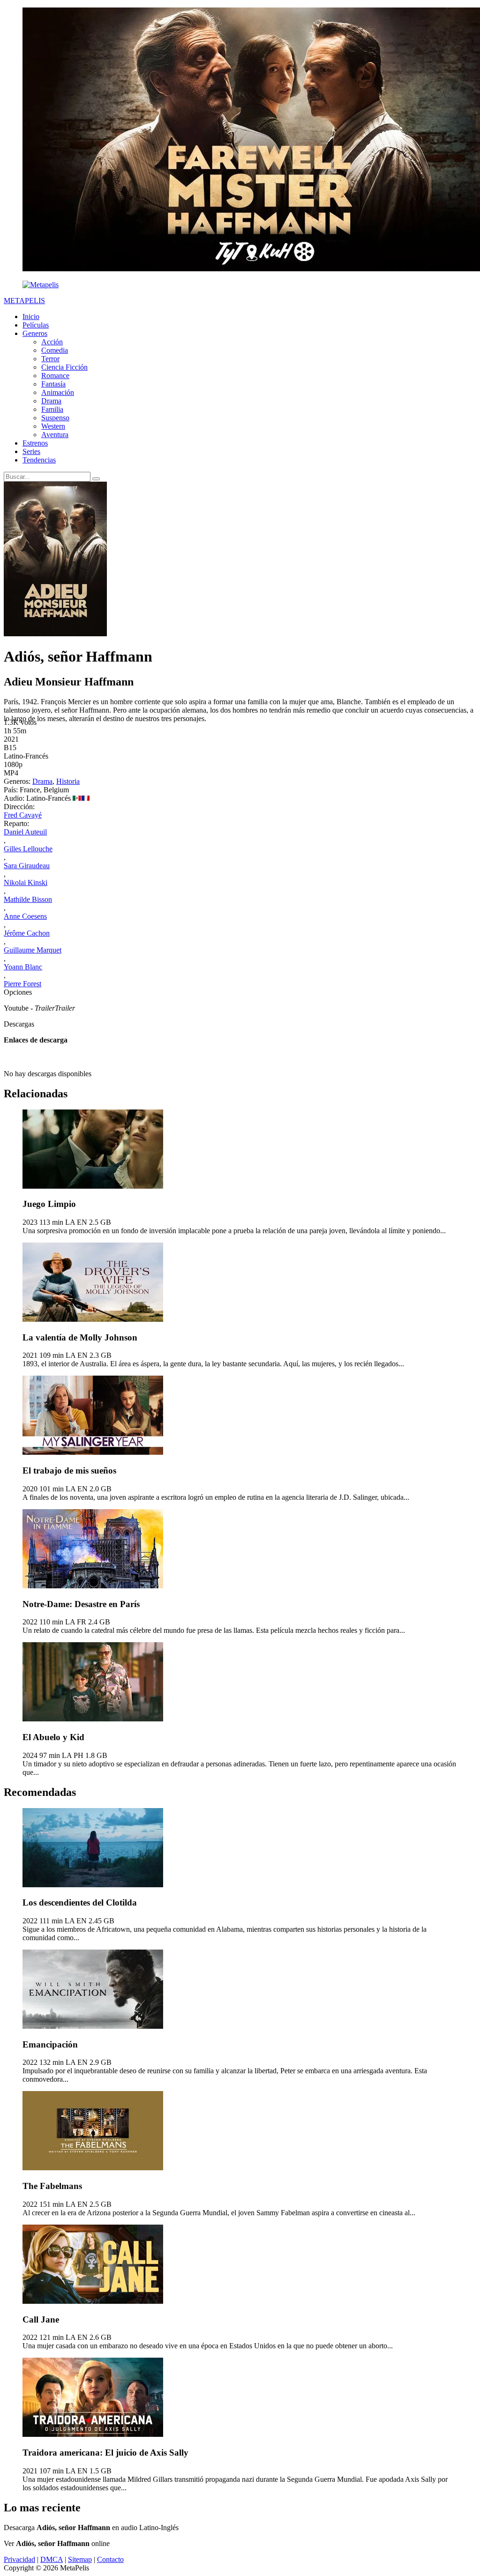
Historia (68, 781)
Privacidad (19, 2559)
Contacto (110, 2559)
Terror (50, 359)
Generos (35, 333)
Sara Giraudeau (27, 866)
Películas (36, 325)
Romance (55, 376)
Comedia (55, 350)
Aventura (55, 435)
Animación (58, 392)
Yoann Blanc (23, 967)
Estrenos (35, 443)
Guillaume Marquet (33, 950)
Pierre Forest (22, 984)
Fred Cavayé (23, 815)
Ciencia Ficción (64, 367)
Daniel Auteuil (25, 832)
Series (31, 451)
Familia (52, 409)
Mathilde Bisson (28, 899)
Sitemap (80, 2559)
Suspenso (55, 418)
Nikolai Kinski (26, 882)
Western (53, 426)
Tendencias (39, 460)
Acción (52, 342)
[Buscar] (96, 479)
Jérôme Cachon (27, 933)
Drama (51, 401)
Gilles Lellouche (28, 849)
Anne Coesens (25, 916)
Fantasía (53, 384)
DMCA (52, 2559)
